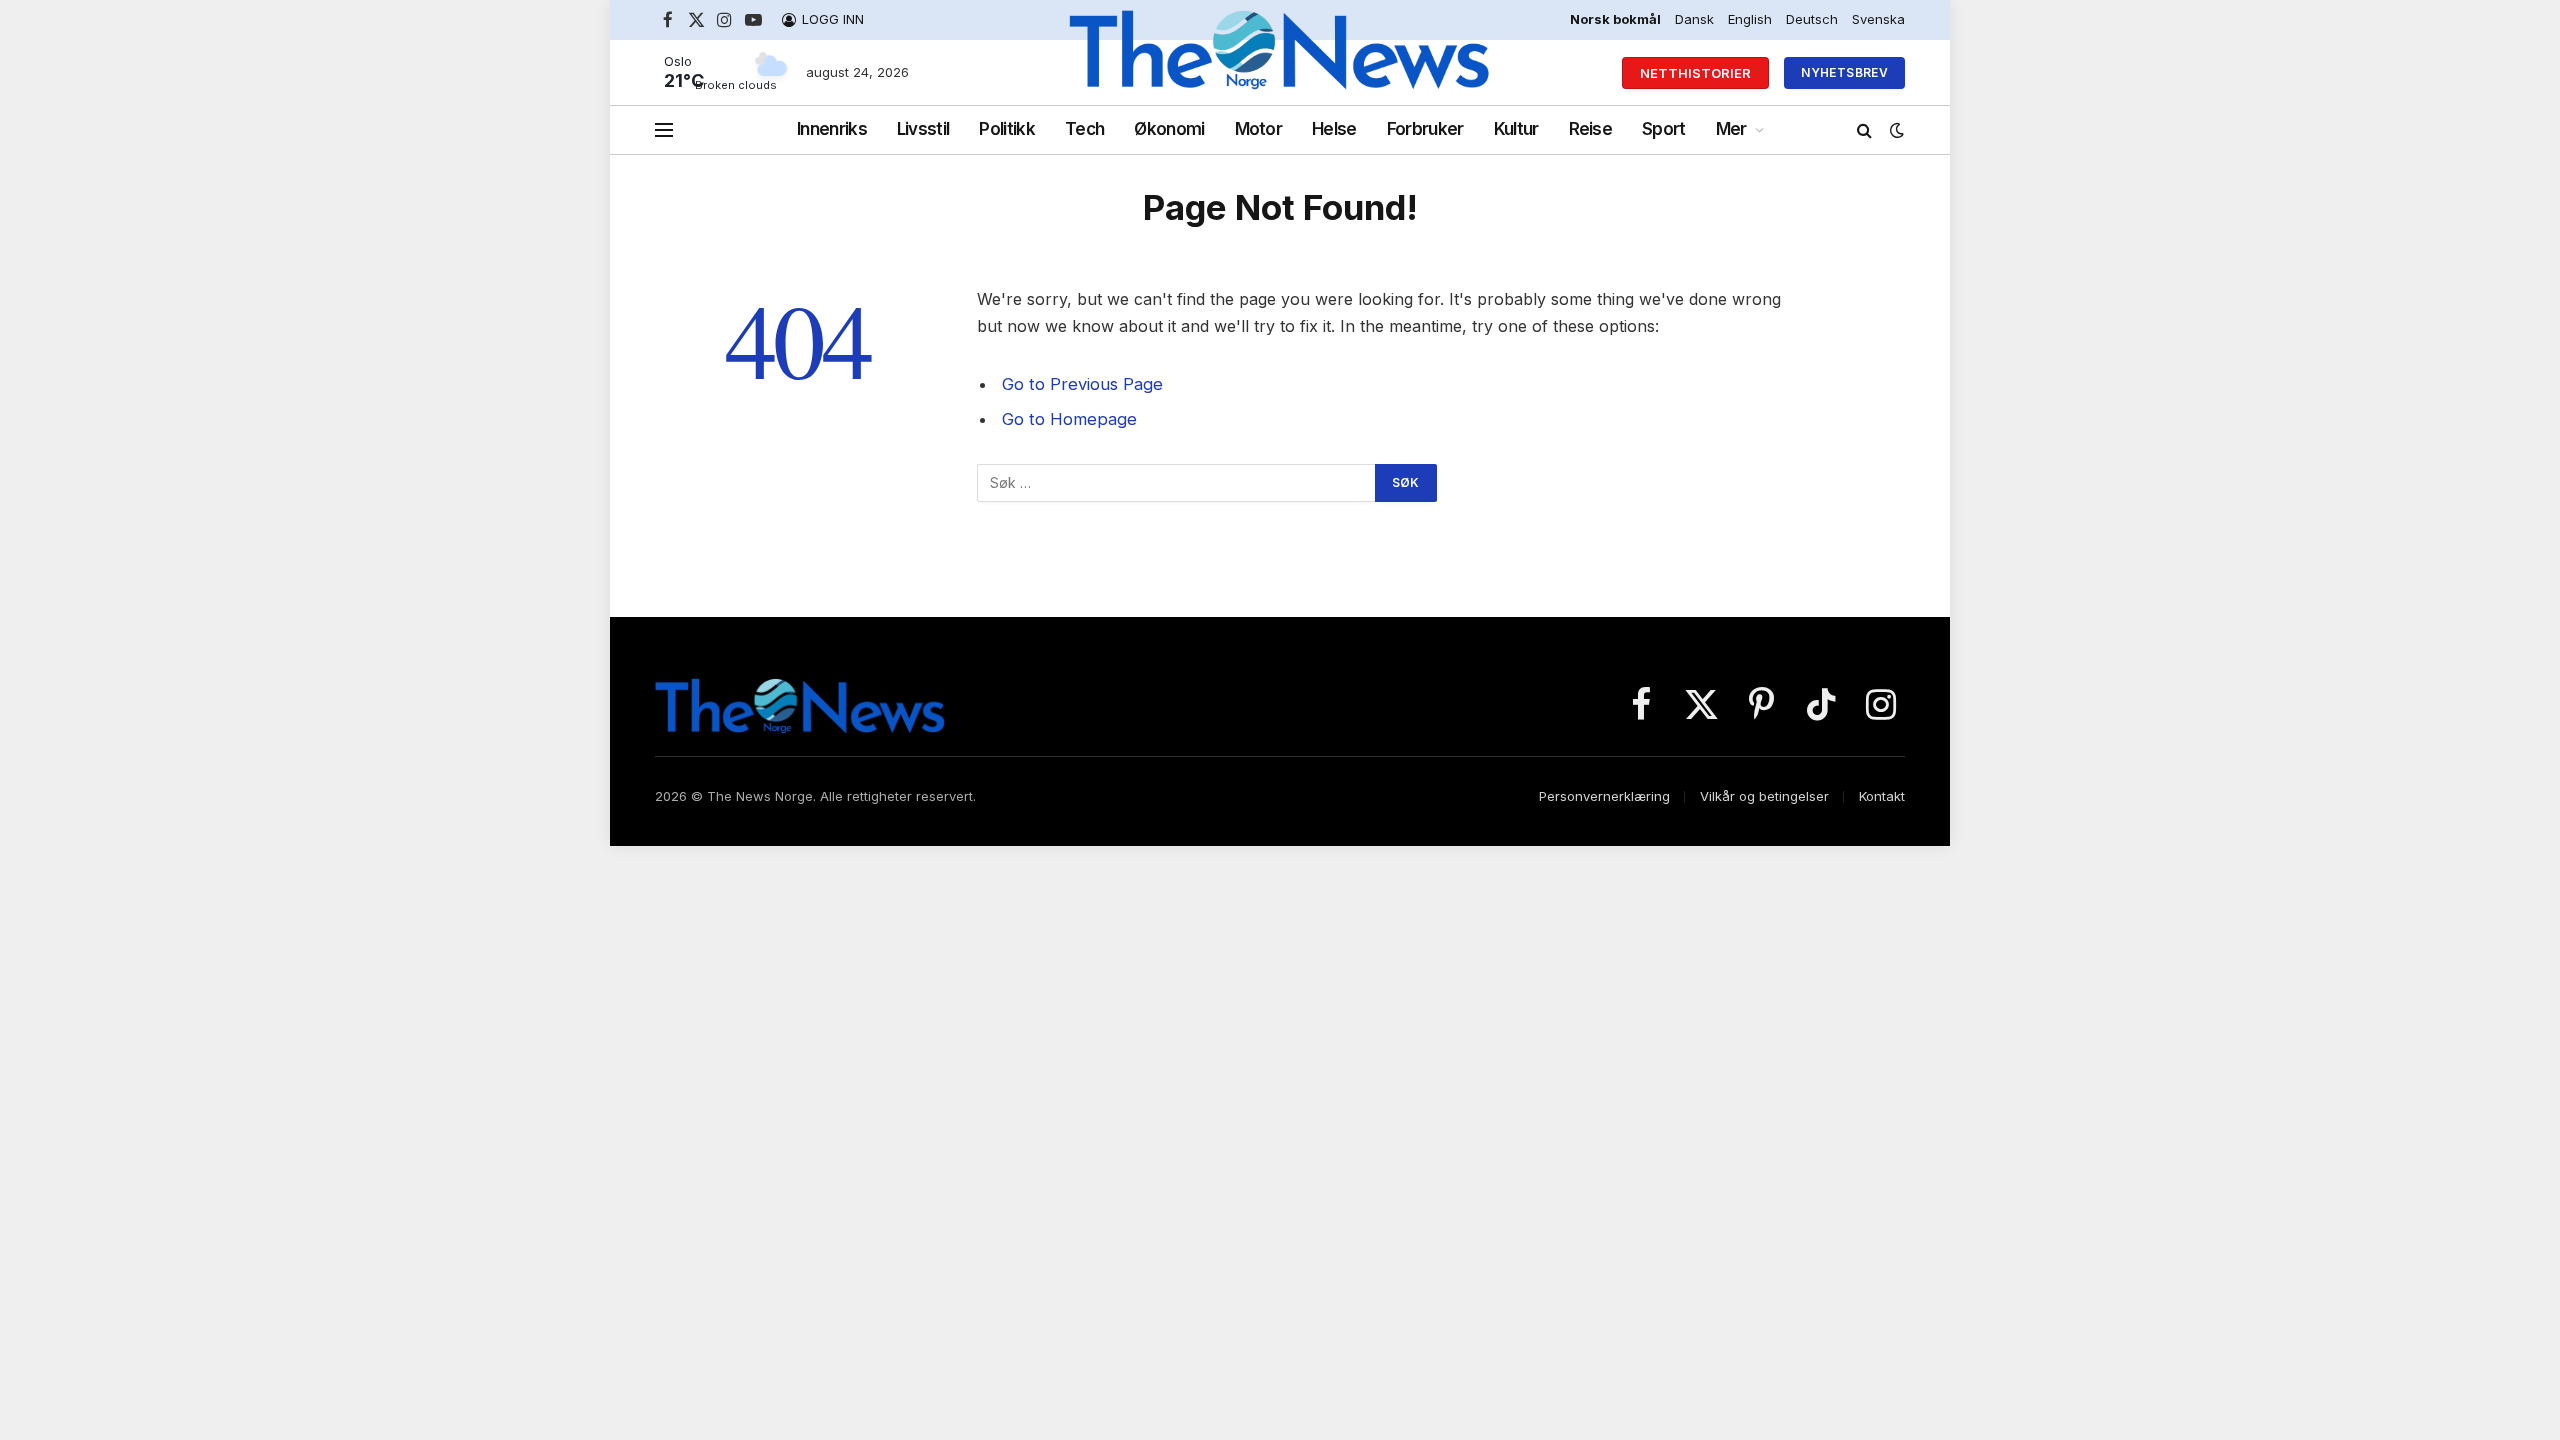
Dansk (1694, 19)
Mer (1731, 129)
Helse (1334, 129)
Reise (1591, 129)
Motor (1259, 129)
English (1750, 19)
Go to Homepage (1069, 419)
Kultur (1516, 129)
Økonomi (1169, 129)
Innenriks (832, 129)
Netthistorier (1695, 73)
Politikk (1007, 129)
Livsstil (923, 129)
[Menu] (664, 130)
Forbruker (1425, 129)
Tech (1084, 129)
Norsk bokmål (1615, 19)
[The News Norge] (1280, 73)
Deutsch (1812, 19)
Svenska (1878, 19)
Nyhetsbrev (1844, 72)
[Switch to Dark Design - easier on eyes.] (1895, 130)
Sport (1664, 129)
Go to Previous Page (1082, 384)
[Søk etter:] (1177, 483)
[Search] (1864, 130)
